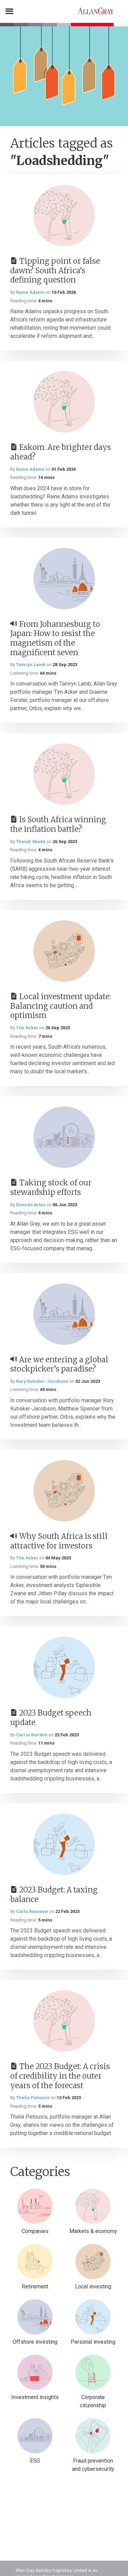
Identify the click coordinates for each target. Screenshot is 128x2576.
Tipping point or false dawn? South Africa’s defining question (55, 270)
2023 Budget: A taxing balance (54, 1895)
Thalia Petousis (33, 2098)
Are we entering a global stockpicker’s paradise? (59, 1364)
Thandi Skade (31, 842)
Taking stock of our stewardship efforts (51, 1187)
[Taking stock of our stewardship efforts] (64, 1137)
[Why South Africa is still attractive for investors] (64, 1491)
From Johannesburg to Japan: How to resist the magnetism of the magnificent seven (55, 638)
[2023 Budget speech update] (64, 1667)
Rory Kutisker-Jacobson (42, 1381)
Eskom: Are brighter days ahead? (61, 452)
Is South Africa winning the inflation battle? (58, 824)
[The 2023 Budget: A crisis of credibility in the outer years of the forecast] (64, 2021)
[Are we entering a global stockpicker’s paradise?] (64, 1314)
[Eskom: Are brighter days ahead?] (64, 402)
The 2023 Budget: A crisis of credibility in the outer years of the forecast (60, 2076)
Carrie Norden (32, 1735)
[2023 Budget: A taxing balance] (64, 1844)
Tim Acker (27, 1028)
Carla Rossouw (32, 1911)
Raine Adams (30, 292)
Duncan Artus (31, 1205)
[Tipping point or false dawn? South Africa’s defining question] (64, 216)
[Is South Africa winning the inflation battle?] (64, 774)
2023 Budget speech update (51, 1718)
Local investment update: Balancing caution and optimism (61, 1006)
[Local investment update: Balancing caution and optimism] (64, 951)
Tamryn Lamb (31, 665)
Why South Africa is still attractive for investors (59, 1541)
